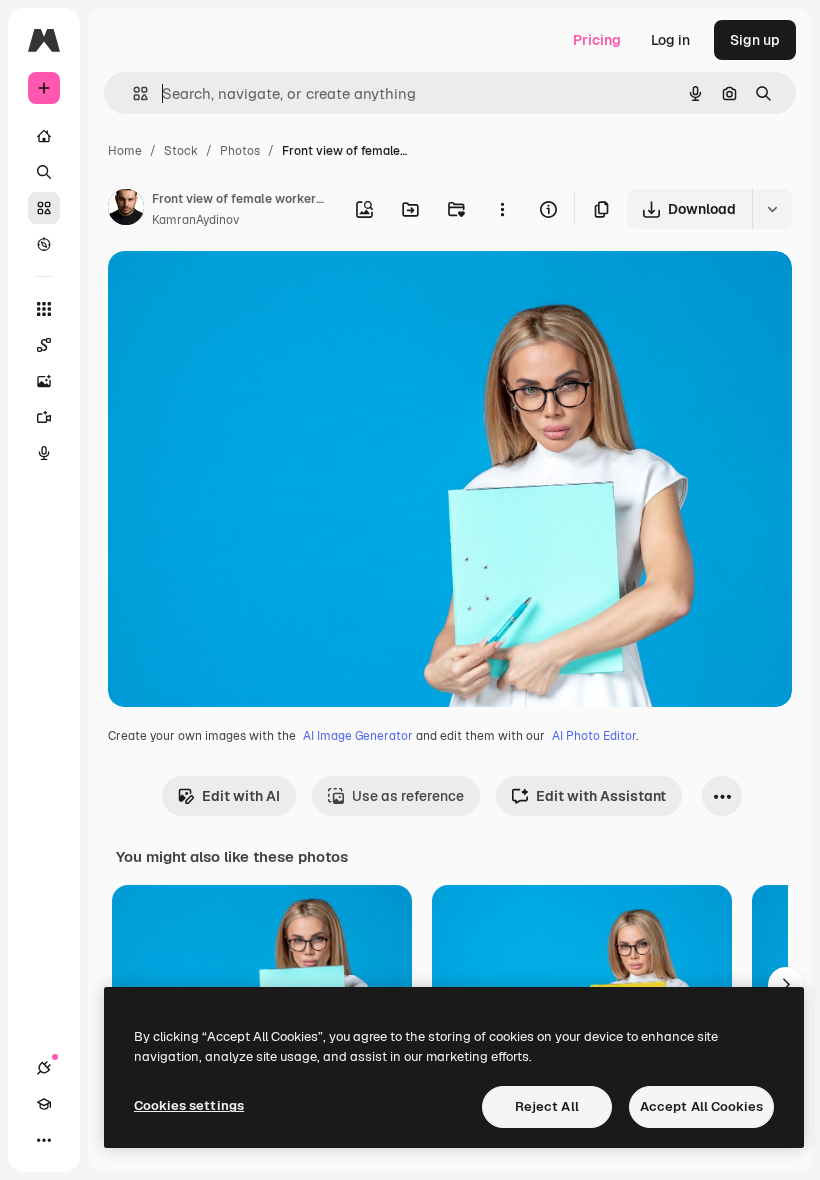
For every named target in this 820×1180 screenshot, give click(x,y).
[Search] (44, 172)
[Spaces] (44, 345)
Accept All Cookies (701, 1106)
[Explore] (44, 244)
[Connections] (44, 1068)
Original (236, 289)
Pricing (597, 40)
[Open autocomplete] (132, 93)
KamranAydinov (195, 220)
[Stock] (44, 208)
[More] (44, 1140)
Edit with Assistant (601, 796)
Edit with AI (241, 796)
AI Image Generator (358, 736)
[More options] (502, 209)
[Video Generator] (44, 417)
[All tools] (44, 309)
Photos (240, 151)
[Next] (786, 985)
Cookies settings (189, 1105)
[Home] (44, 136)
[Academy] (44, 1104)
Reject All (547, 1106)
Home (125, 151)
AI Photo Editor (594, 736)
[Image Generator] (44, 381)
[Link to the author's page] (126, 210)
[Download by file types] (772, 209)
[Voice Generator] (44, 453)
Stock (181, 151)
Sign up (755, 40)
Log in (670, 40)
